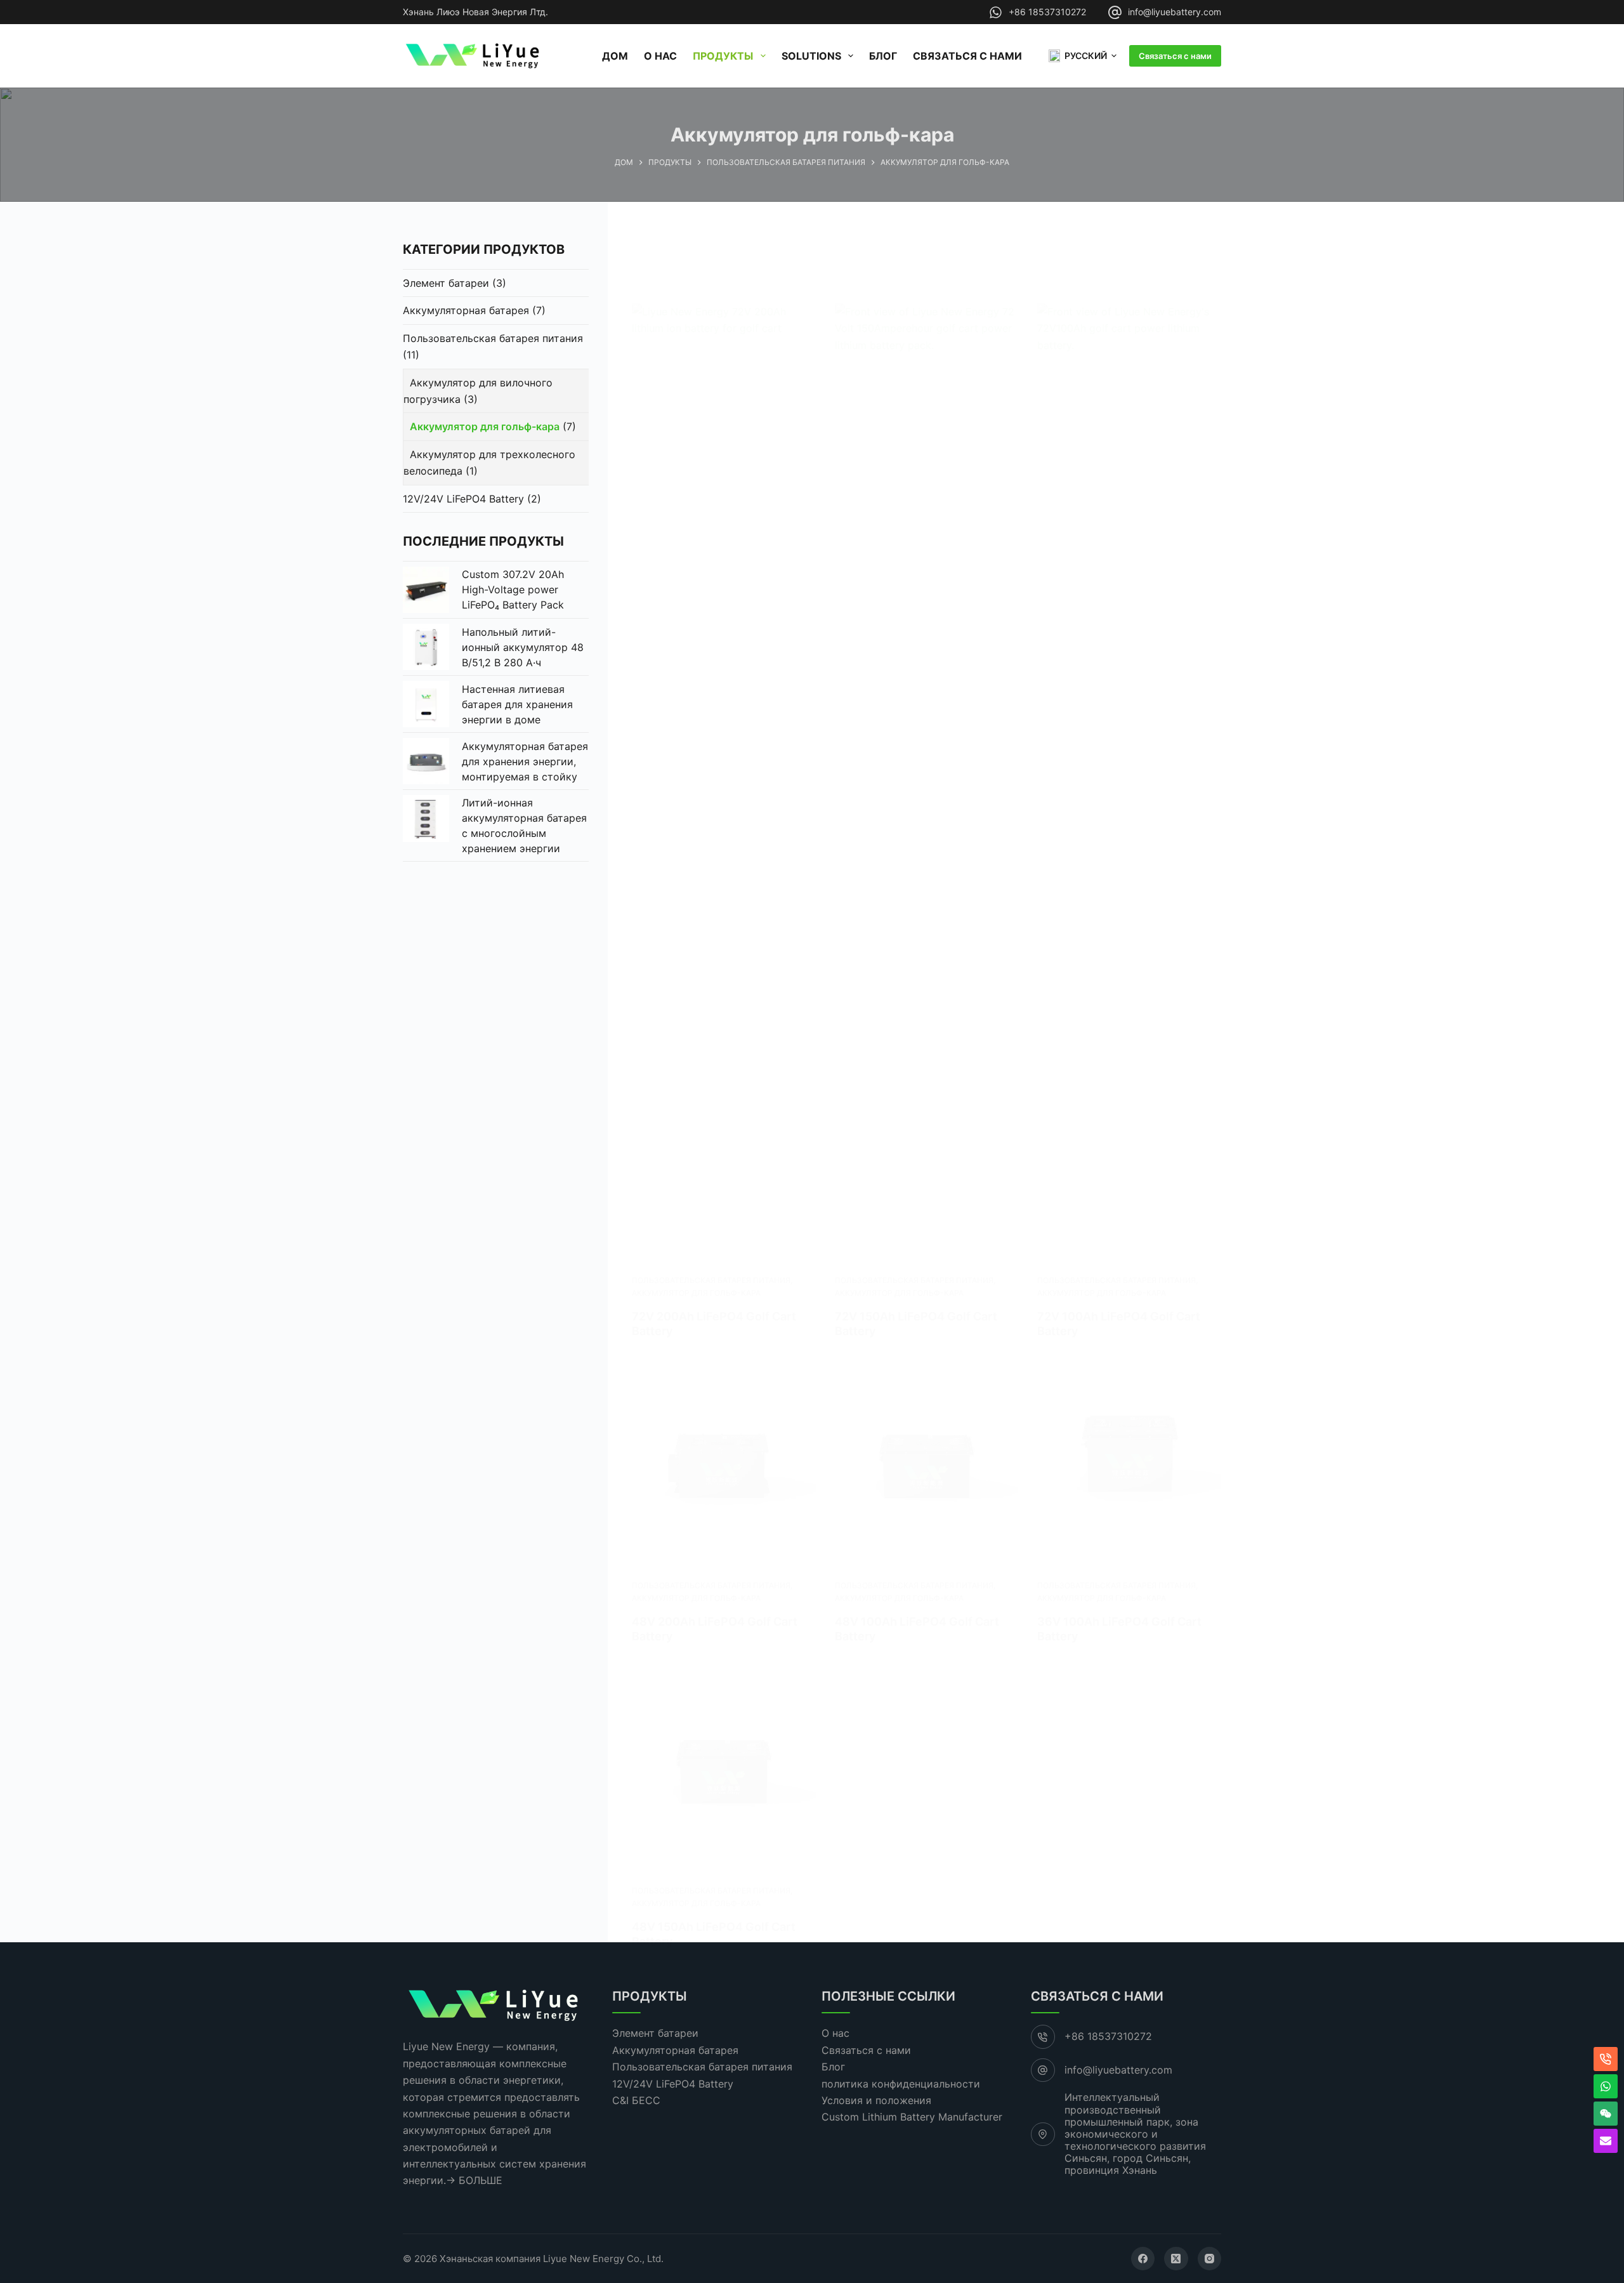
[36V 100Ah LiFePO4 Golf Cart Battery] (1129, 1468)
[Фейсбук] (1143, 2259)
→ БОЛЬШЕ (474, 2180)
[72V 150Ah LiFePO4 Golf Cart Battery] (927, 779)
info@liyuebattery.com (1175, 12)
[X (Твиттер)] (1176, 2259)
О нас (660, 56)
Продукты (723, 56)
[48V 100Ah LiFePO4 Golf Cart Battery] (927, 1468)
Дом (615, 56)
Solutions (811, 56)
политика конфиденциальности (901, 2084)
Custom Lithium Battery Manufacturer (912, 2117)
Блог (883, 56)
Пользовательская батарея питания (711, 1280)
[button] (1083, 56)
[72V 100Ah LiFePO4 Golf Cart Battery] (1129, 779)
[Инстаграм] (1210, 2259)
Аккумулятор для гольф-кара (696, 1293)
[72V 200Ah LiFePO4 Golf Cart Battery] (724, 779)
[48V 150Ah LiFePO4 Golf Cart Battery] (724, 1773)
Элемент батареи (446, 283)
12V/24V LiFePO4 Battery (463, 499)
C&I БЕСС (636, 2100)
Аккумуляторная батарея (466, 310)
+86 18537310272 (1047, 12)
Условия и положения (876, 2100)
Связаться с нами (967, 56)
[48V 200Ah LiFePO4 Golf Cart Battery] (724, 1468)
